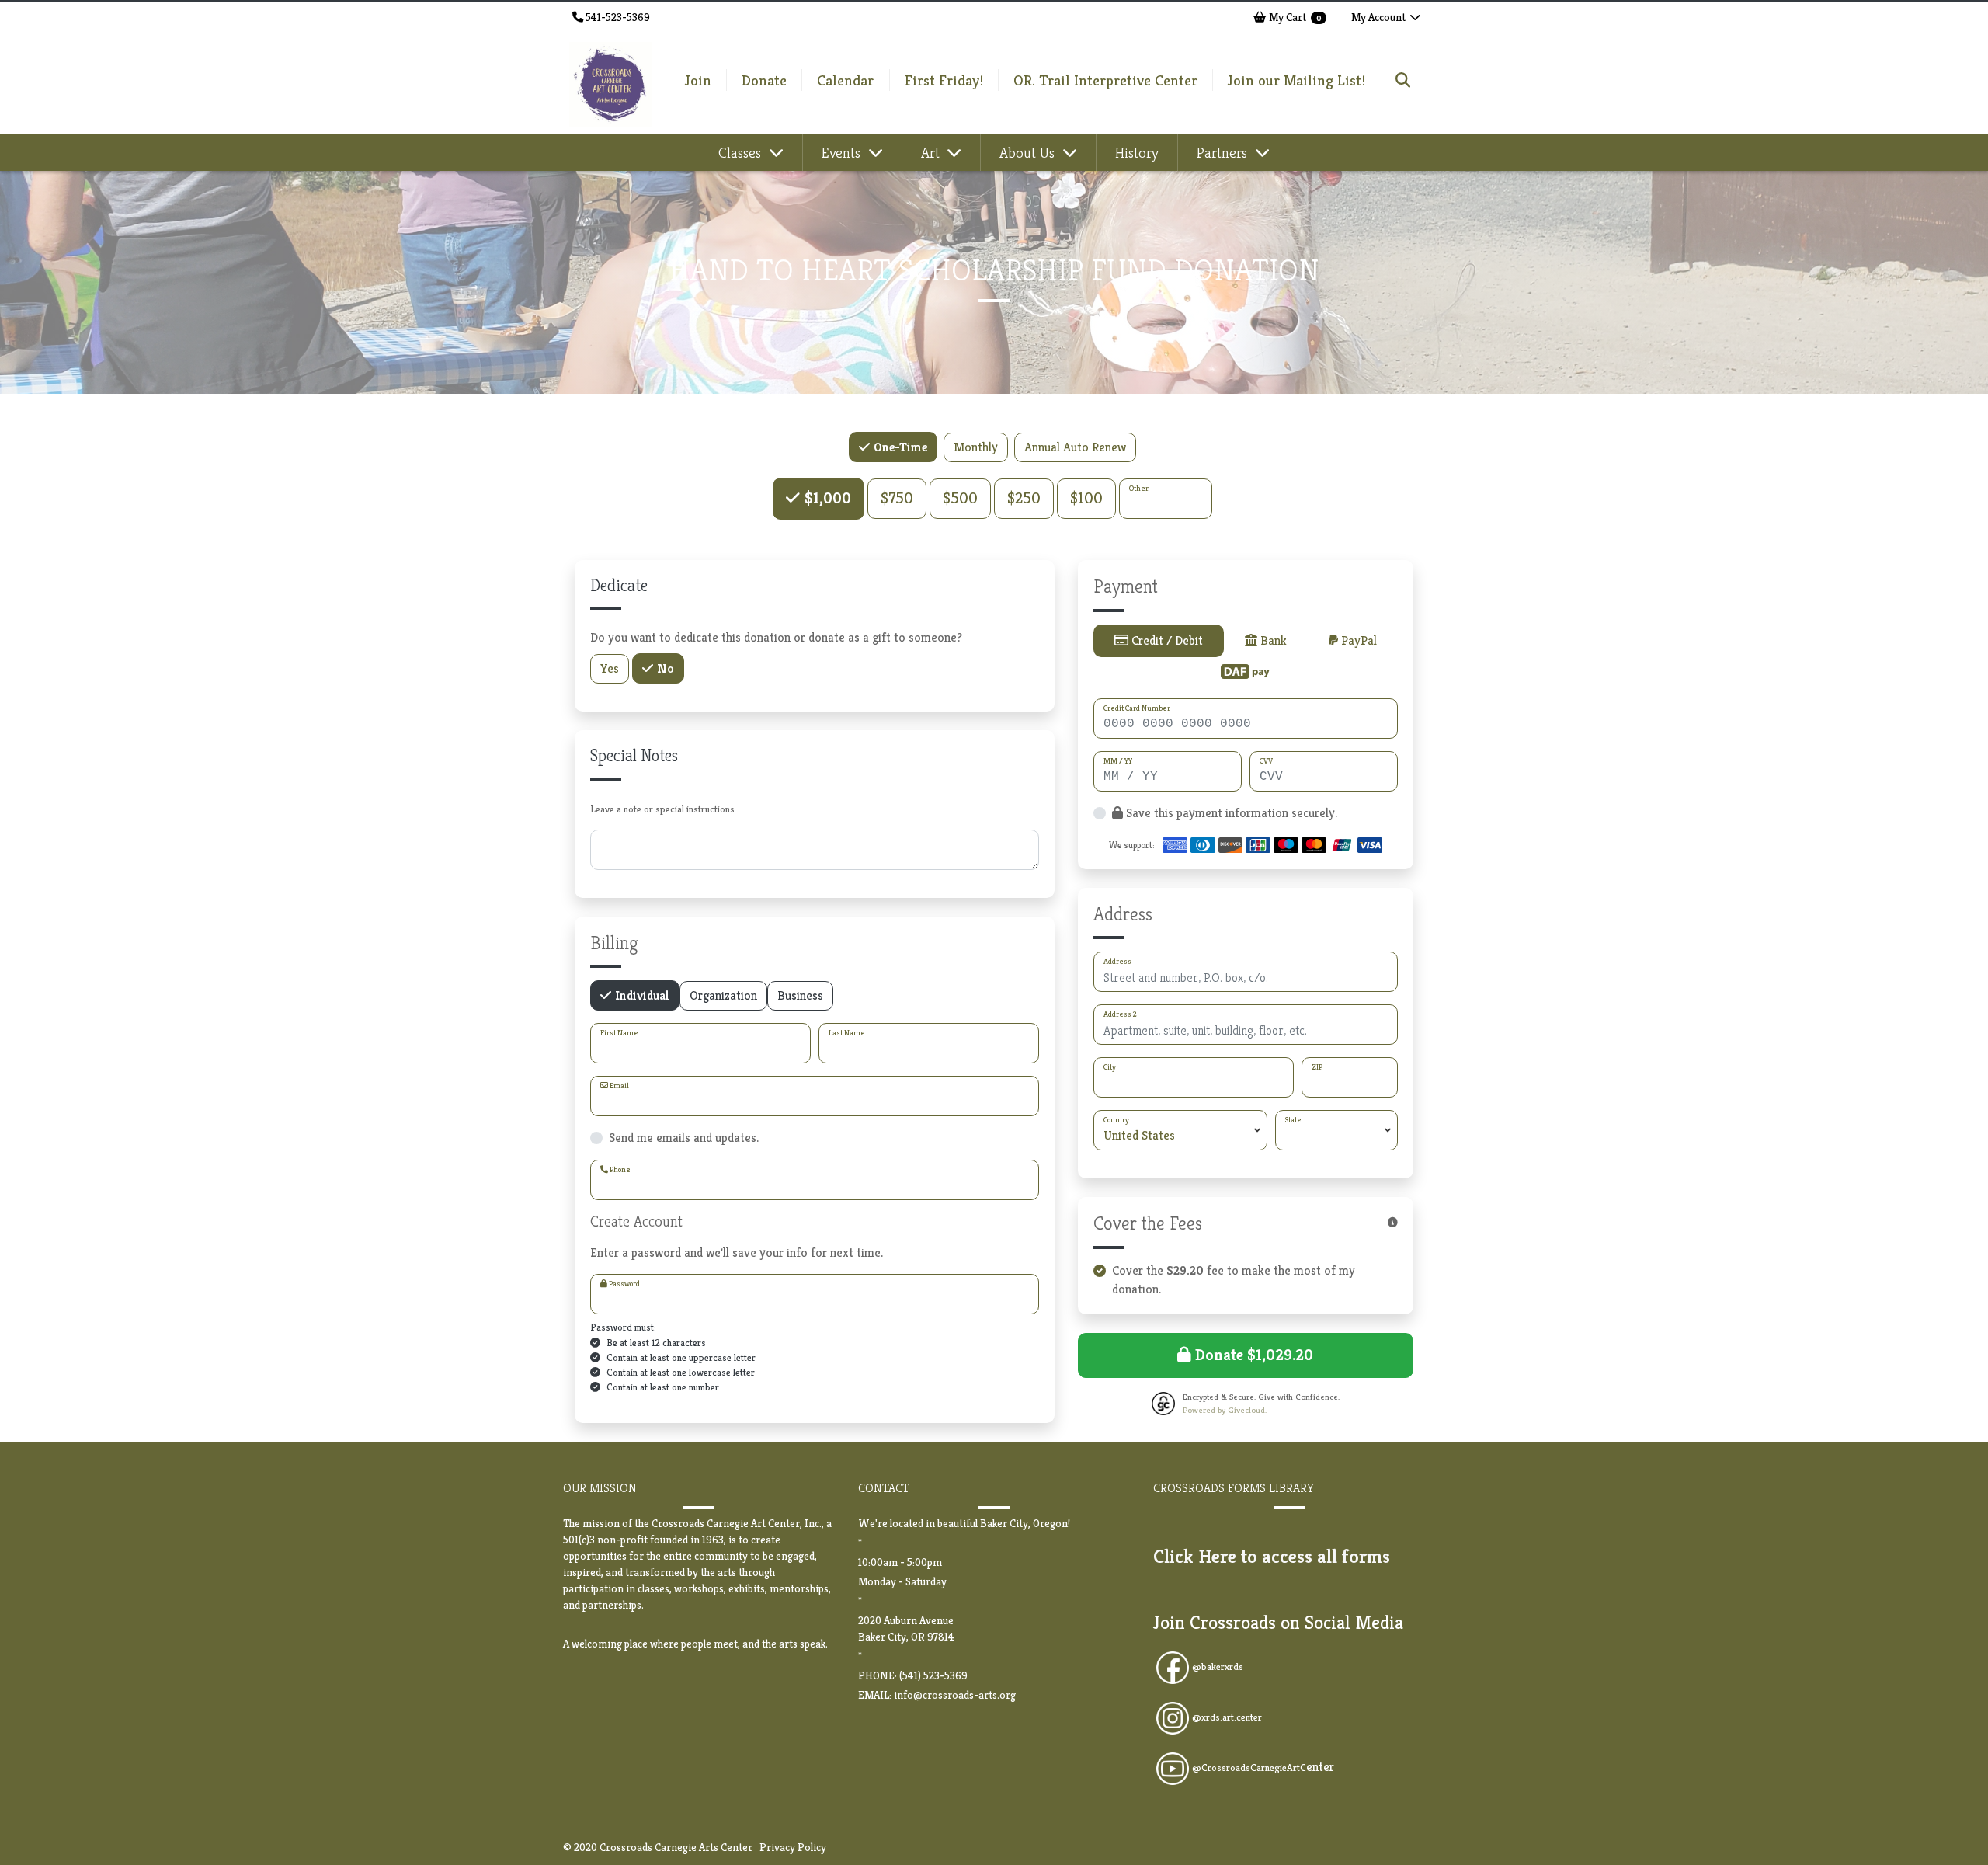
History (1137, 152)
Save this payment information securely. (1230, 813)
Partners (1224, 152)
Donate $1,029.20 (1252, 1355)
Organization (723, 995)
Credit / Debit (1166, 640)
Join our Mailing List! (1296, 80)
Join (698, 80)
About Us (1029, 152)
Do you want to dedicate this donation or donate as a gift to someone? (776, 637)
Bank (1272, 640)
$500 (960, 498)
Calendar (845, 80)
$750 (897, 498)
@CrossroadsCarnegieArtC (1263, 1768)
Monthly (976, 447)
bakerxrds (1222, 1667)
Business (800, 995)
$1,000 (826, 498)
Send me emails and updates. (684, 1138)
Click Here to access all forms (1272, 1557)
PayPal (1357, 640)
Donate (764, 80)
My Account (1380, 17)
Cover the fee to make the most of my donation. (1234, 1280)
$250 (1024, 498)
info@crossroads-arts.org (955, 1695)
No (664, 668)
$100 (1086, 498)
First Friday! (944, 80)
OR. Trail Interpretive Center (1105, 80)
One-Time (899, 447)
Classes (742, 152)
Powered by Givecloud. (1225, 1410)
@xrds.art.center (1227, 1717)
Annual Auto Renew (1075, 447)
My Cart (1294, 17)
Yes (610, 668)
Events (843, 152)
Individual (641, 995)
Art (932, 152)
